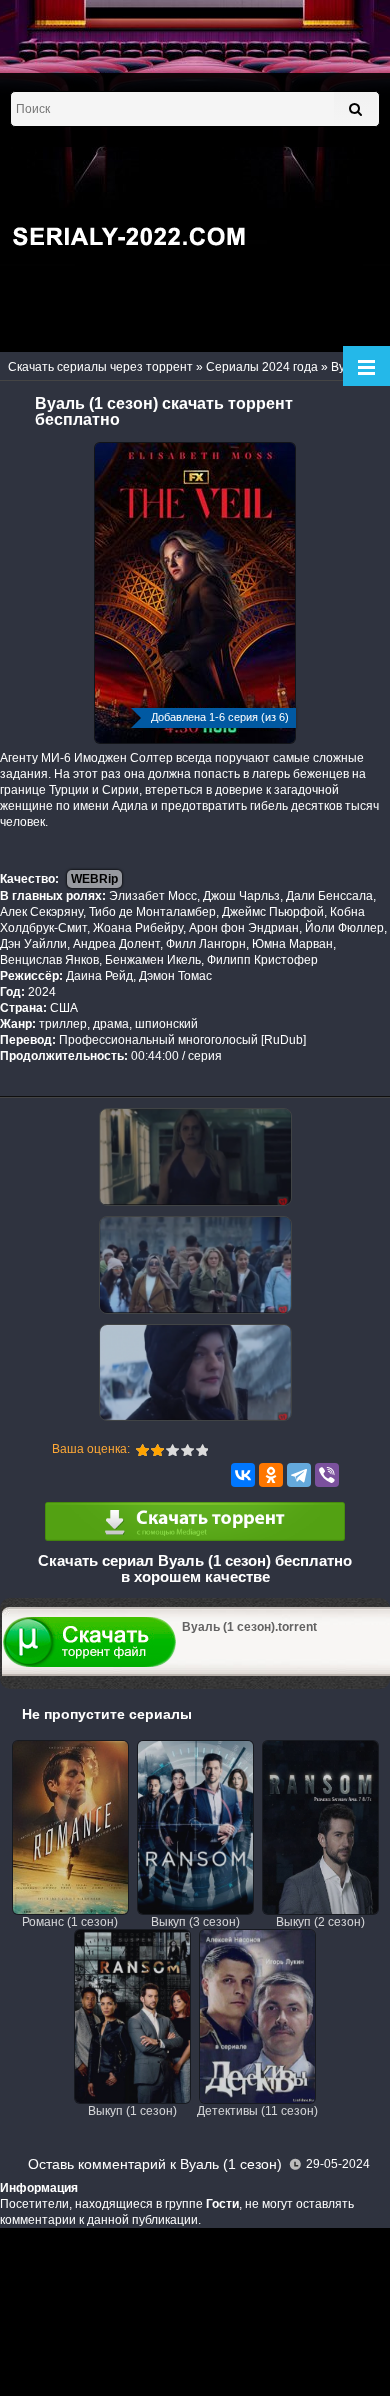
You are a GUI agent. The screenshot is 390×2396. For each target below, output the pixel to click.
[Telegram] (299, 1475)
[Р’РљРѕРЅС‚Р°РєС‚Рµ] (243, 1475)
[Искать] (355, 109)
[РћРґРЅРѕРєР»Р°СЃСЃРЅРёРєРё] (271, 1475)
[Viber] (327, 1475)
